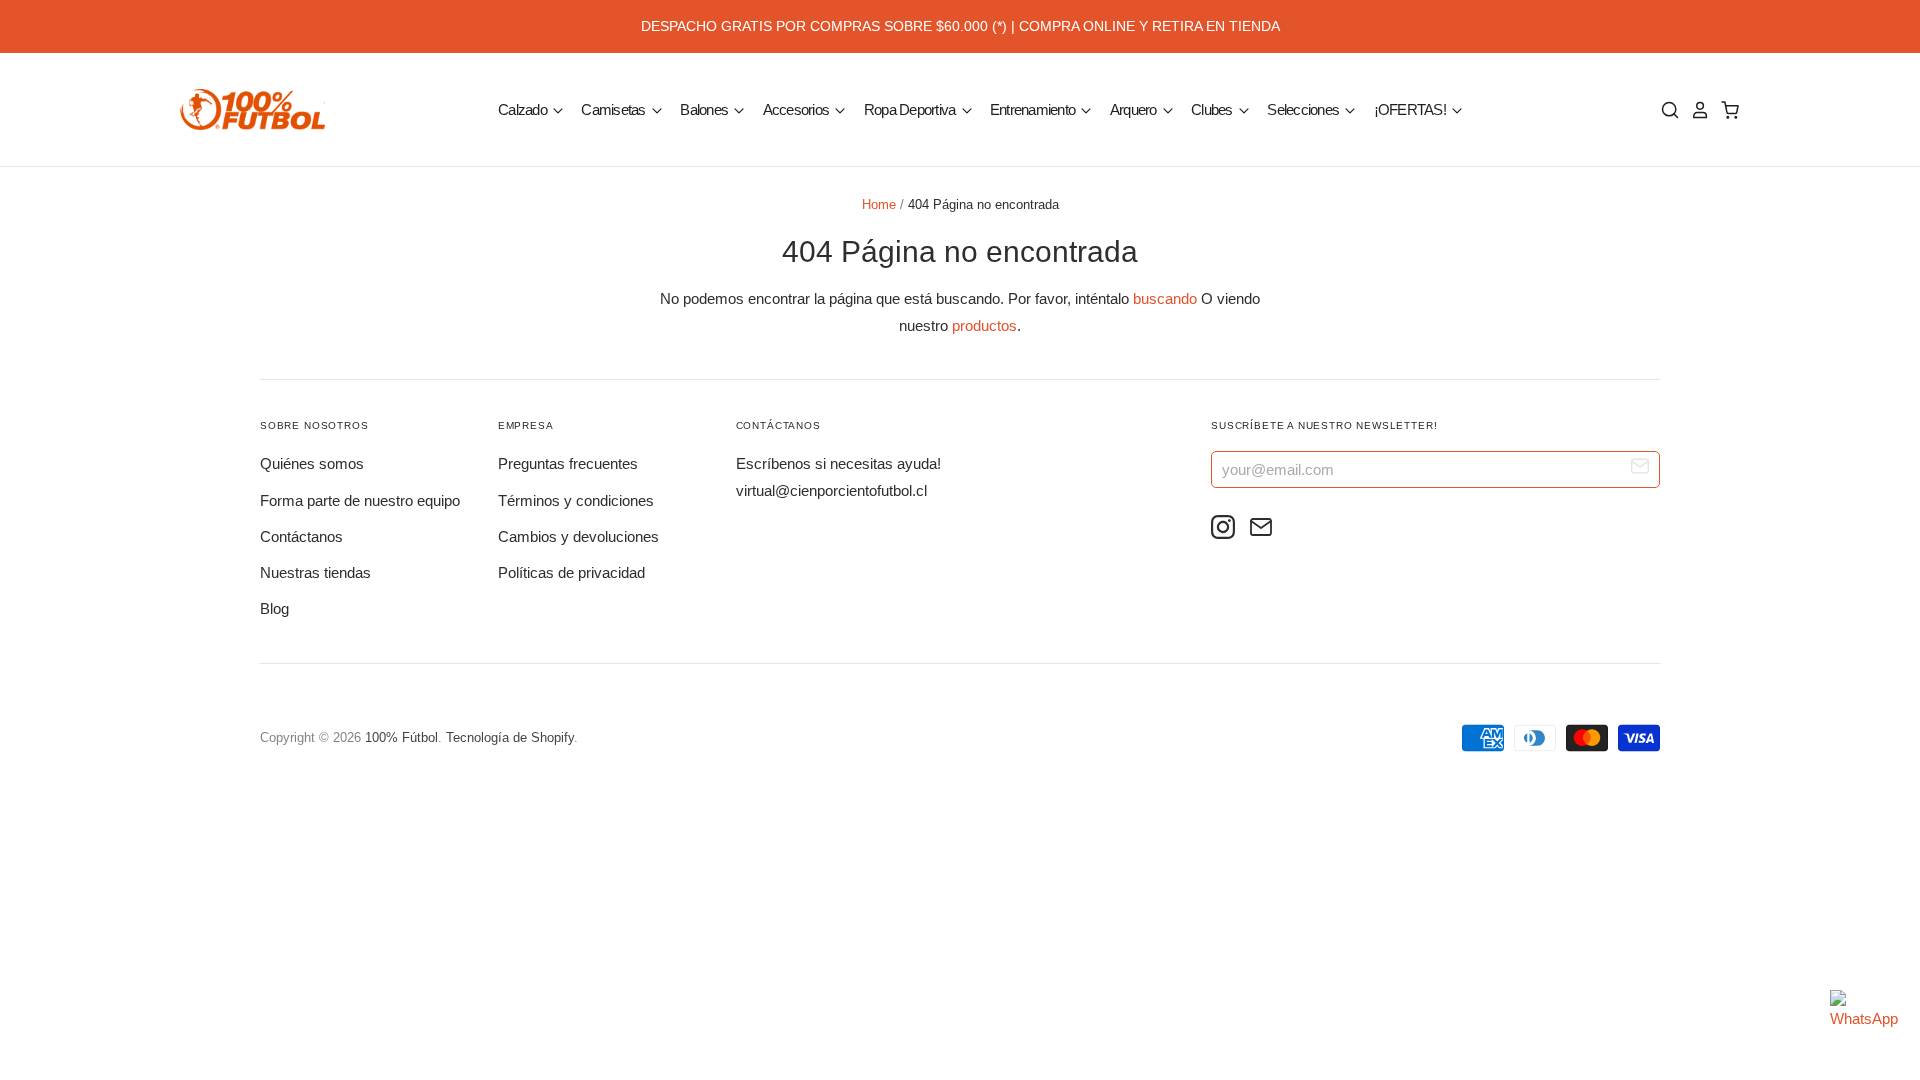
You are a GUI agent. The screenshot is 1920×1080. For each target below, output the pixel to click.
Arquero (1135, 108)
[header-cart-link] (1725, 110)
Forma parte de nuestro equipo (360, 500)
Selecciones (1304, 108)
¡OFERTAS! (1412, 108)
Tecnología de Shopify (510, 737)
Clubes (1213, 108)
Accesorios (798, 108)
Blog (274, 608)
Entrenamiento (1034, 108)
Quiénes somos (312, 463)
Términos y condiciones (576, 500)
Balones (705, 108)
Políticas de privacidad (571, 572)
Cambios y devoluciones (578, 536)
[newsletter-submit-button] (1640, 468)
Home (879, 204)
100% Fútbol (401, 737)
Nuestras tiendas (315, 572)
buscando (1165, 298)
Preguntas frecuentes (568, 463)
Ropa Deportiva (911, 108)
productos (984, 325)
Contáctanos (301, 536)
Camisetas (615, 108)
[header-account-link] (1695, 110)
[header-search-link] (1665, 110)
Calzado (524, 108)
